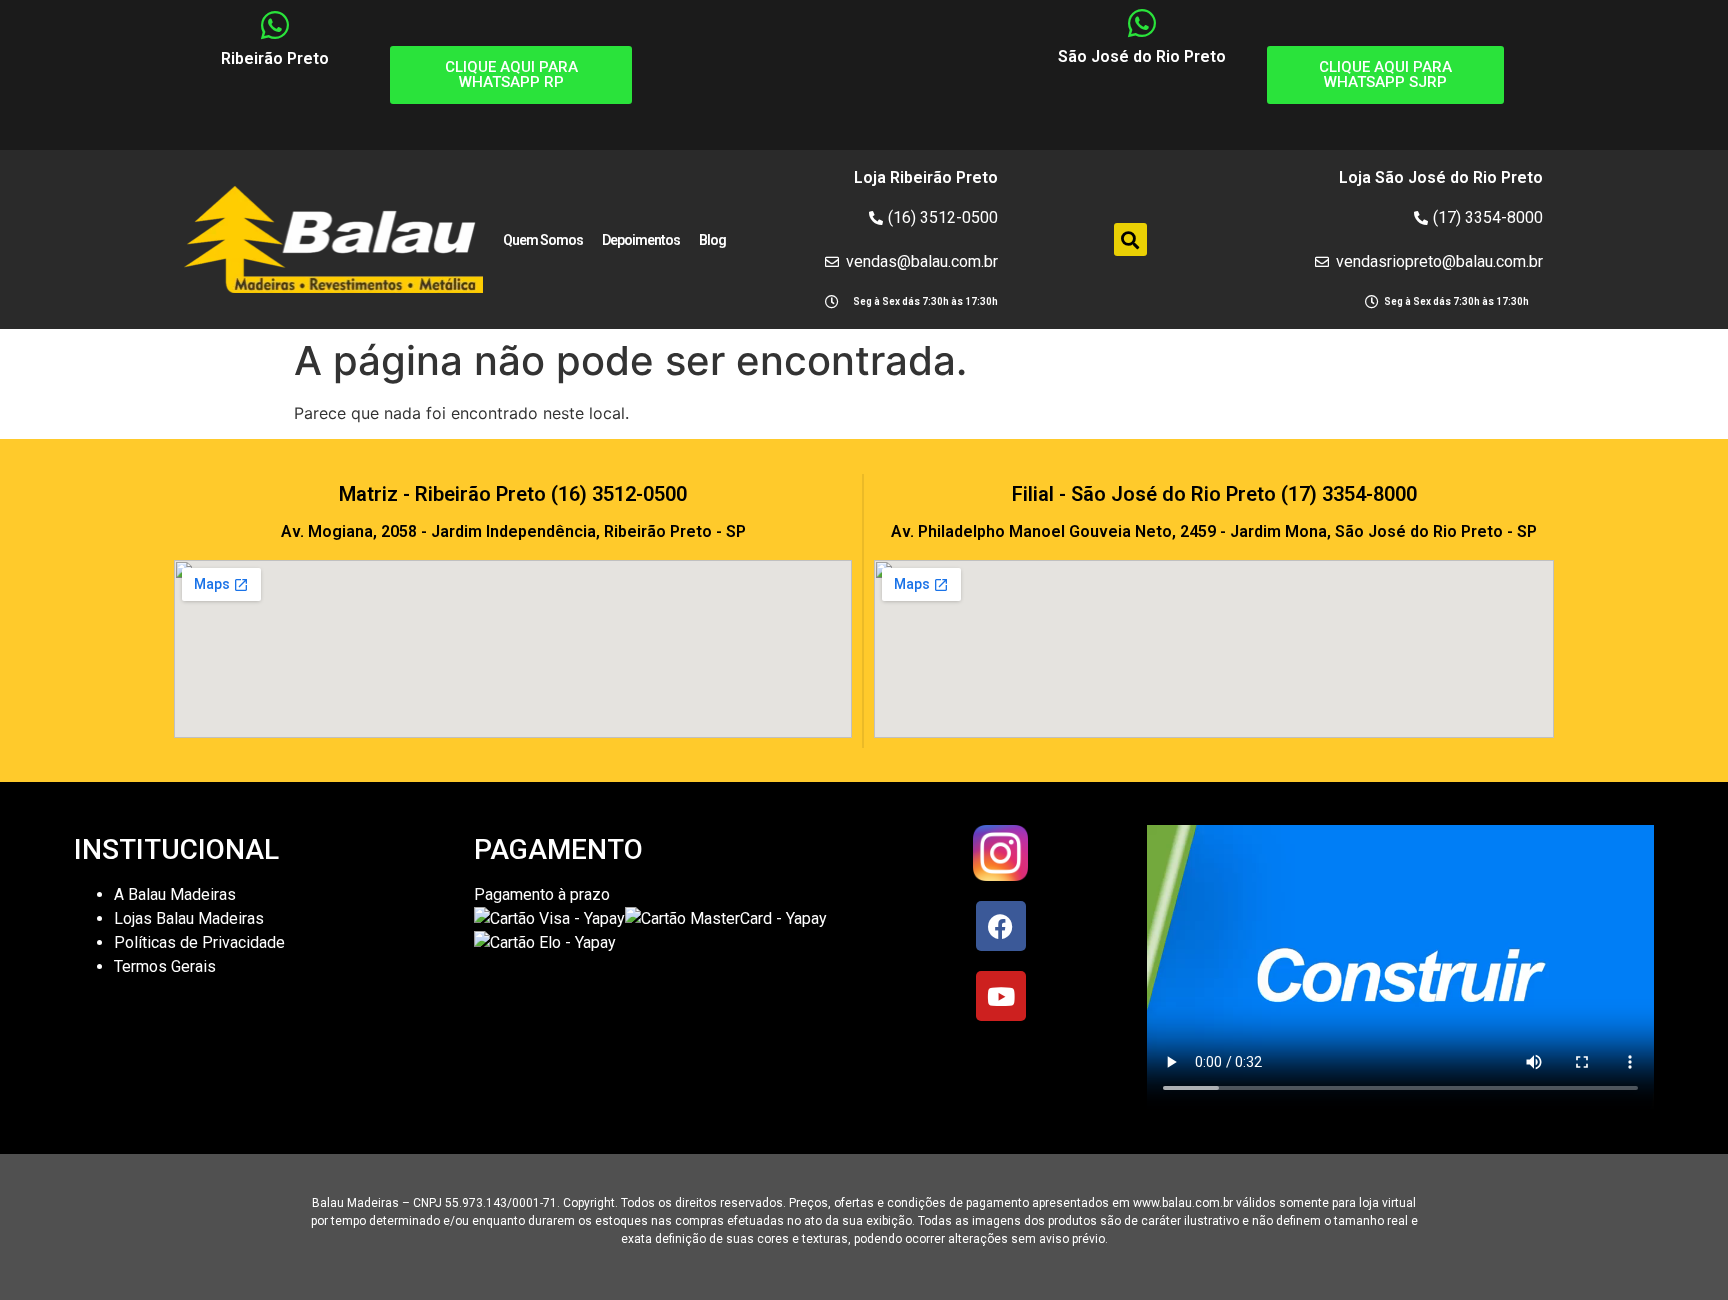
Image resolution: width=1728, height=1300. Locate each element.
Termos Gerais (167, 966)
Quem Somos (543, 240)
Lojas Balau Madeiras (189, 918)
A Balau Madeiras (175, 894)
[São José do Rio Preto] (1142, 23)
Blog (712, 240)
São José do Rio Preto (1142, 56)
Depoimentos (641, 240)
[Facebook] (1001, 926)
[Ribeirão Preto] (275, 25)
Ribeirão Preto (275, 58)
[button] (1130, 239)
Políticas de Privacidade (199, 942)
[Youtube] (1001, 996)
